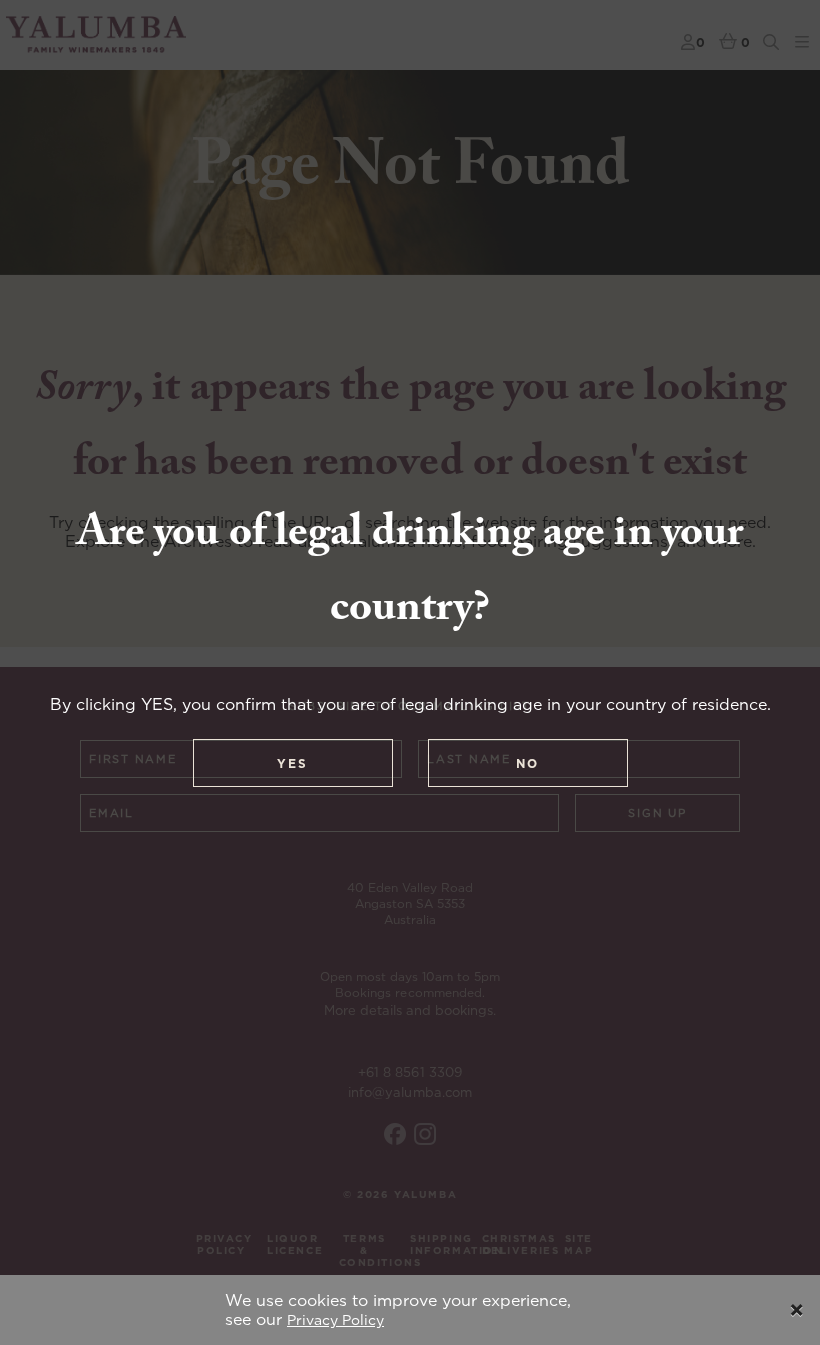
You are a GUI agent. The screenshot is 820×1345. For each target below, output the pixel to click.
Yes (292, 763)
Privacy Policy (335, 1320)
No (527, 763)
